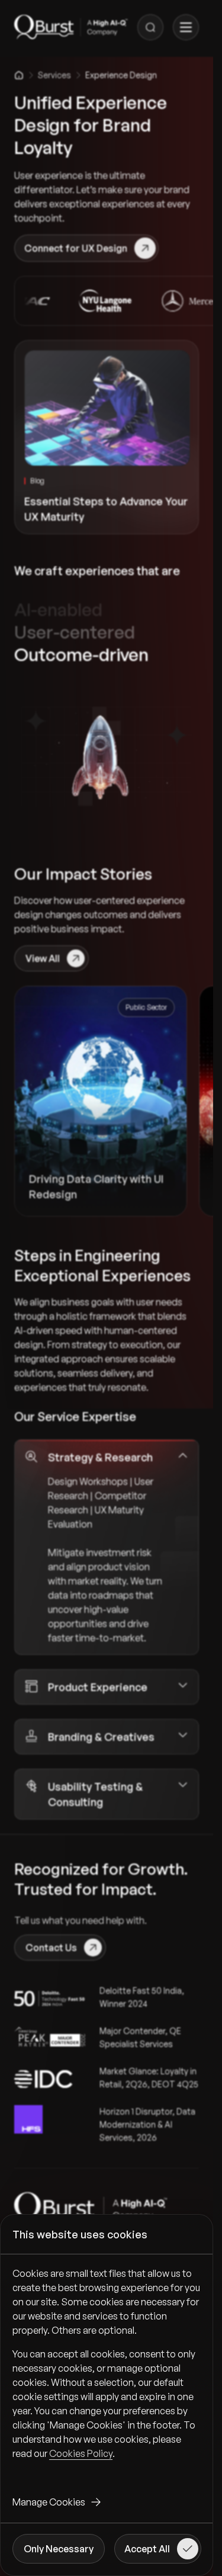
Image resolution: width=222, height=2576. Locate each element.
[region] (107, 2373)
